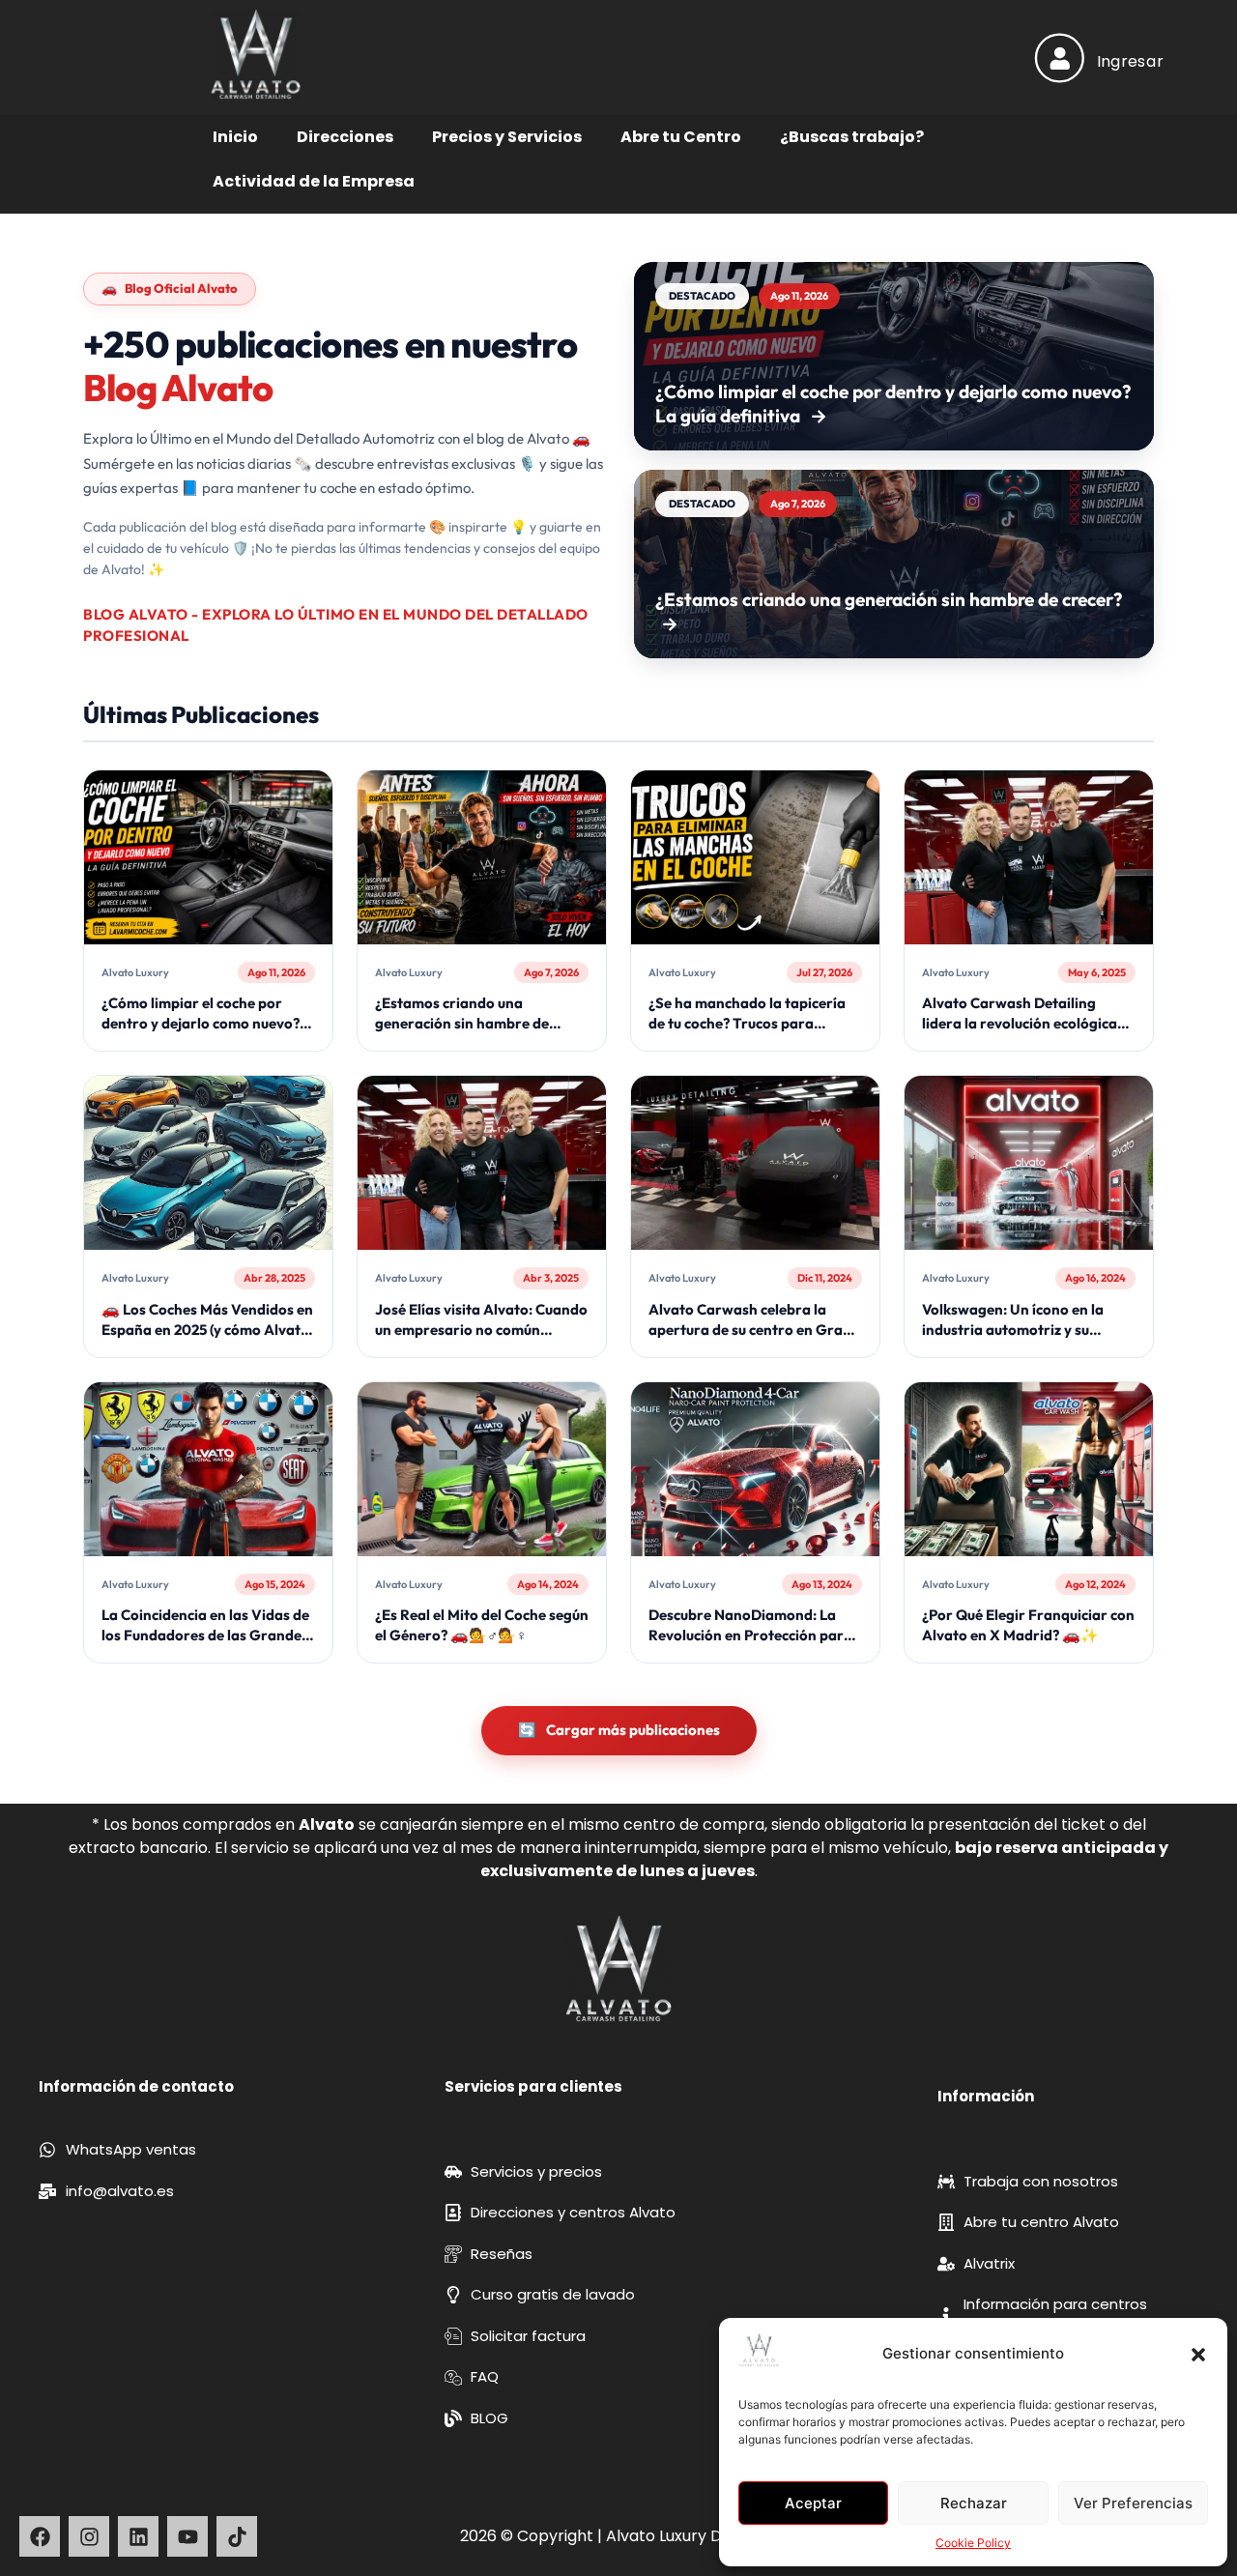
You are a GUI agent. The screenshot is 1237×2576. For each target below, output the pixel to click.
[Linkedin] (138, 2536)
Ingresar (1130, 61)
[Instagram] (89, 2536)
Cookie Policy (973, 2543)
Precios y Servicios (507, 137)
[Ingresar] (1060, 58)
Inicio (235, 137)
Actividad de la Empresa (314, 181)
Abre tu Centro (681, 137)
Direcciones (345, 137)
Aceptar (813, 2503)
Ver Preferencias (1133, 2503)
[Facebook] (40, 2536)
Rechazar (974, 2503)
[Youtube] (187, 2536)
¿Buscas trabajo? (852, 137)
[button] (1198, 2355)
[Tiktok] (237, 2536)
